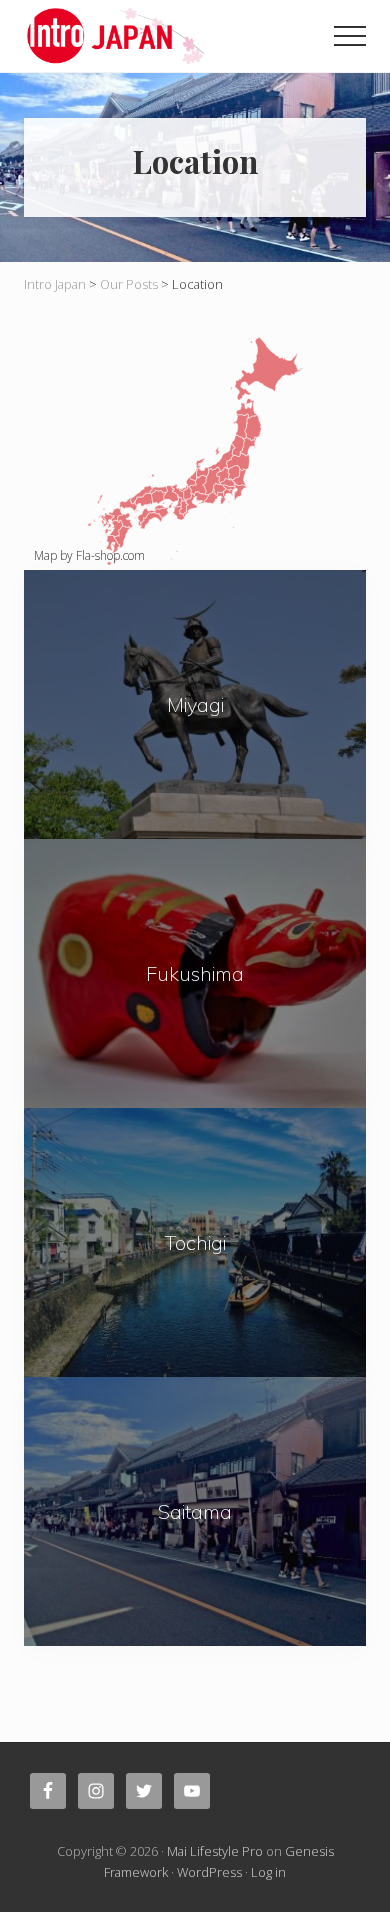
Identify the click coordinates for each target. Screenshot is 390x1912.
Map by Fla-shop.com (89, 555)
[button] (350, 36)
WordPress (209, 1872)
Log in (268, 1872)
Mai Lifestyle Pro (215, 1851)
